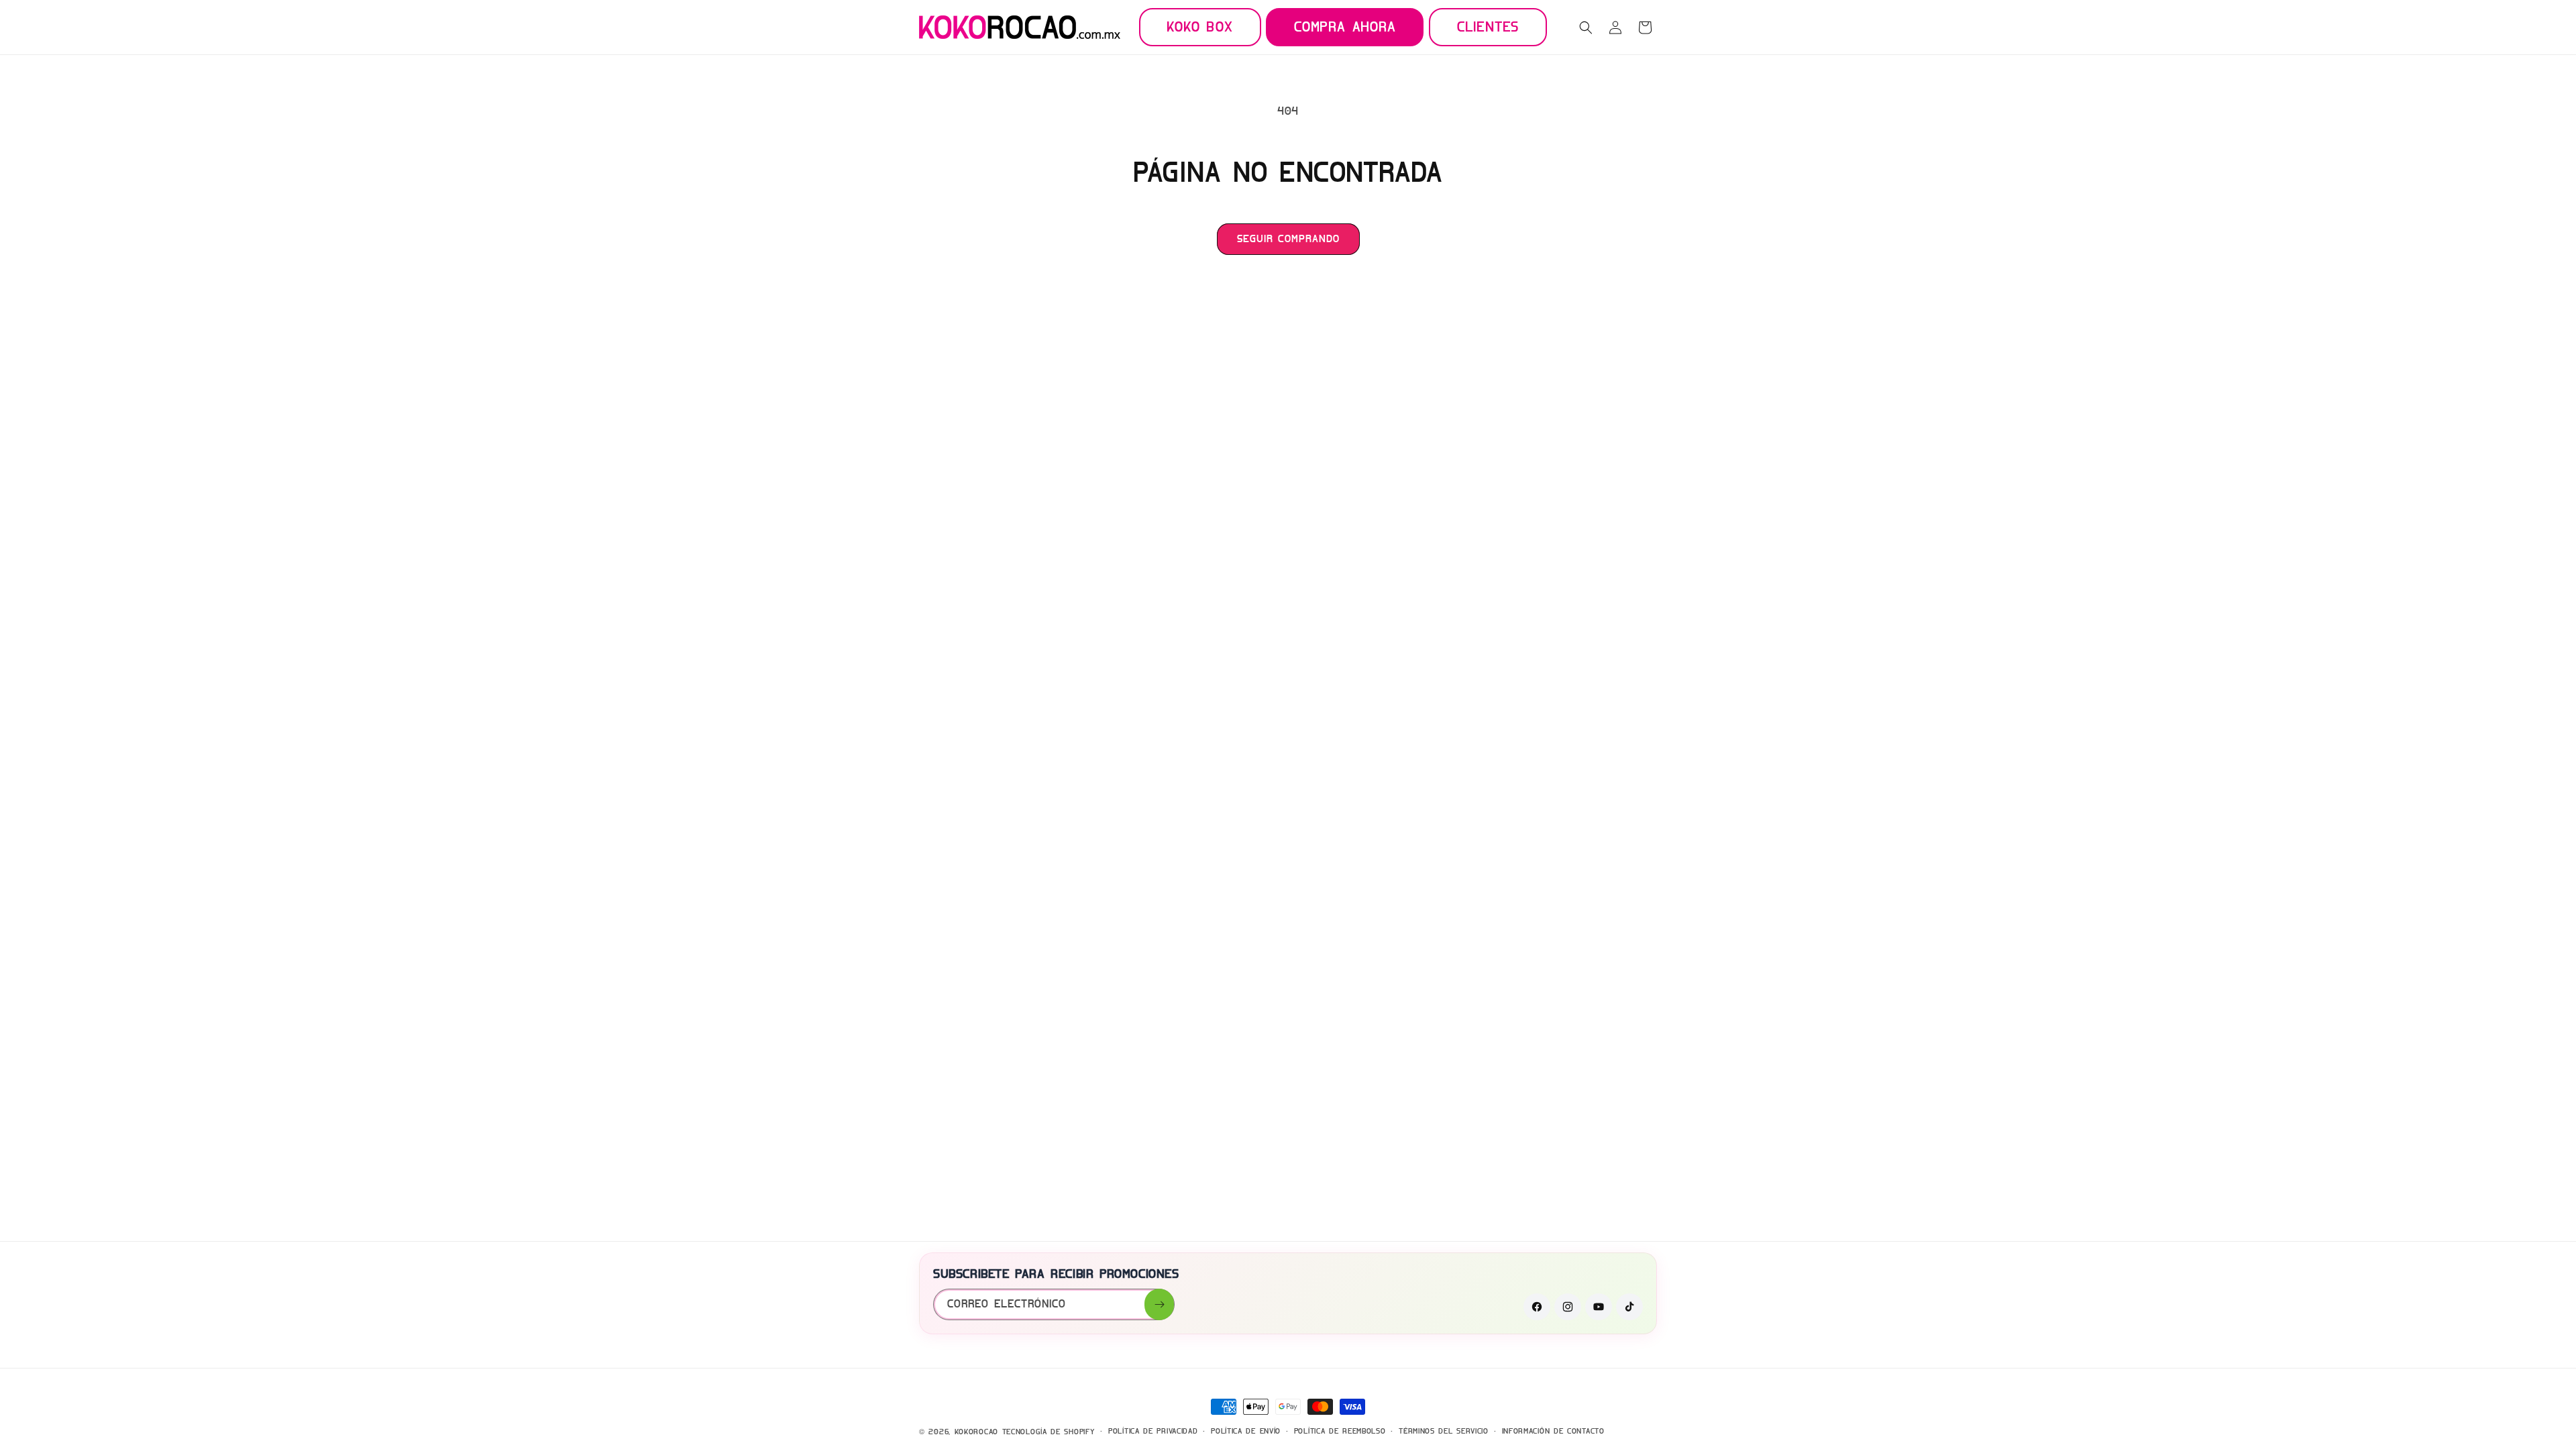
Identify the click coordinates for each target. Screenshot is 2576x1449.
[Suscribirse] (1159, 1304)
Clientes (1488, 26)
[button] (1586, 28)
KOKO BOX (1200, 26)
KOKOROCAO (976, 1432)
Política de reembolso (1340, 1431)
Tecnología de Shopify (1049, 1432)
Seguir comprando (1288, 239)
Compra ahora (1345, 26)
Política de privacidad (1153, 1431)
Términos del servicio (1444, 1431)
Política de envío (1246, 1431)
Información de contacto (1553, 1431)
